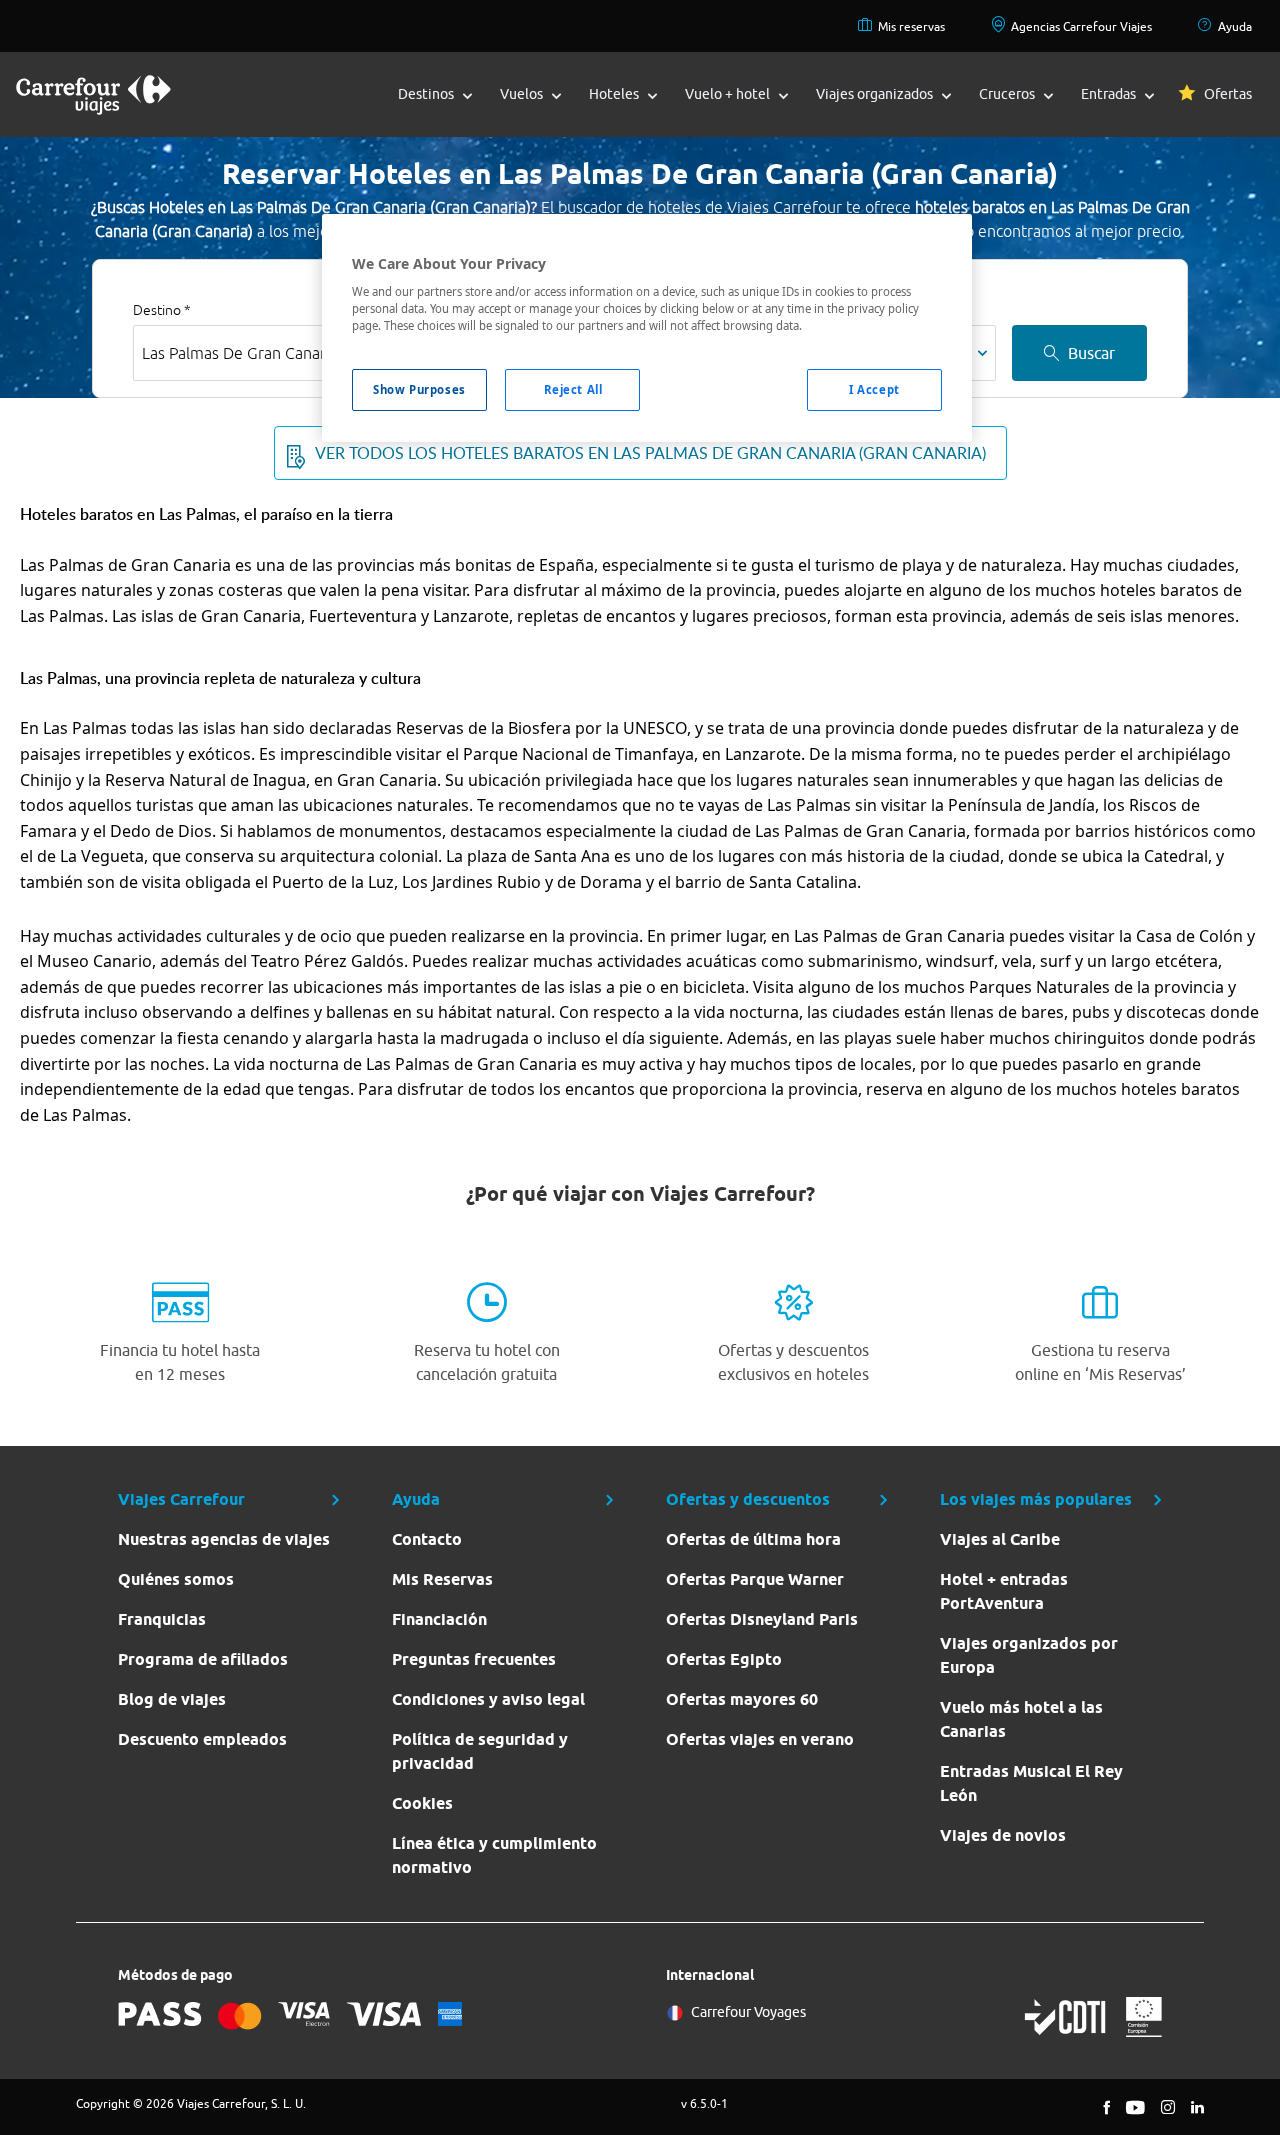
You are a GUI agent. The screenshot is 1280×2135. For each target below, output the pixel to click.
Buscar (1091, 353)
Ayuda (1235, 26)
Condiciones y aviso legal (488, 1699)
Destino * (162, 310)
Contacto (427, 1539)
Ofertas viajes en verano (760, 1739)
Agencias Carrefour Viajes (1081, 26)
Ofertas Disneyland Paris (762, 1619)
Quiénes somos (176, 1579)
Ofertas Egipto (724, 1659)
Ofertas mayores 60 (742, 1699)
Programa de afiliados (203, 1659)
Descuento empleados (202, 1739)
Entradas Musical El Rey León (1031, 1783)
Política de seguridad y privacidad (480, 1751)
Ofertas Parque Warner (755, 1579)
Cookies (422, 1803)
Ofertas (1228, 94)
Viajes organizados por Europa (1029, 1655)
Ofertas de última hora (753, 1539)
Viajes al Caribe (1000, 1539)
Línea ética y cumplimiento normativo (494, 1855)
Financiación (439, 1619)
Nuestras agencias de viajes (224, 1539)
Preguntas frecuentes (474, 1659)
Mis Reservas (442, 1579)
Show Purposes (419, 389)
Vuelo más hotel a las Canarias (1021, 1719)
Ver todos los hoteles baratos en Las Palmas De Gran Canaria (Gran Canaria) (650, 453)
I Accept (874, 389)
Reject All (573, 389)
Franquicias (162, 1619)
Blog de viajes (172, 1699)
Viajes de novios (1003, 1835)
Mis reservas (911, 26)
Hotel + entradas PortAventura (1004, 1591)
